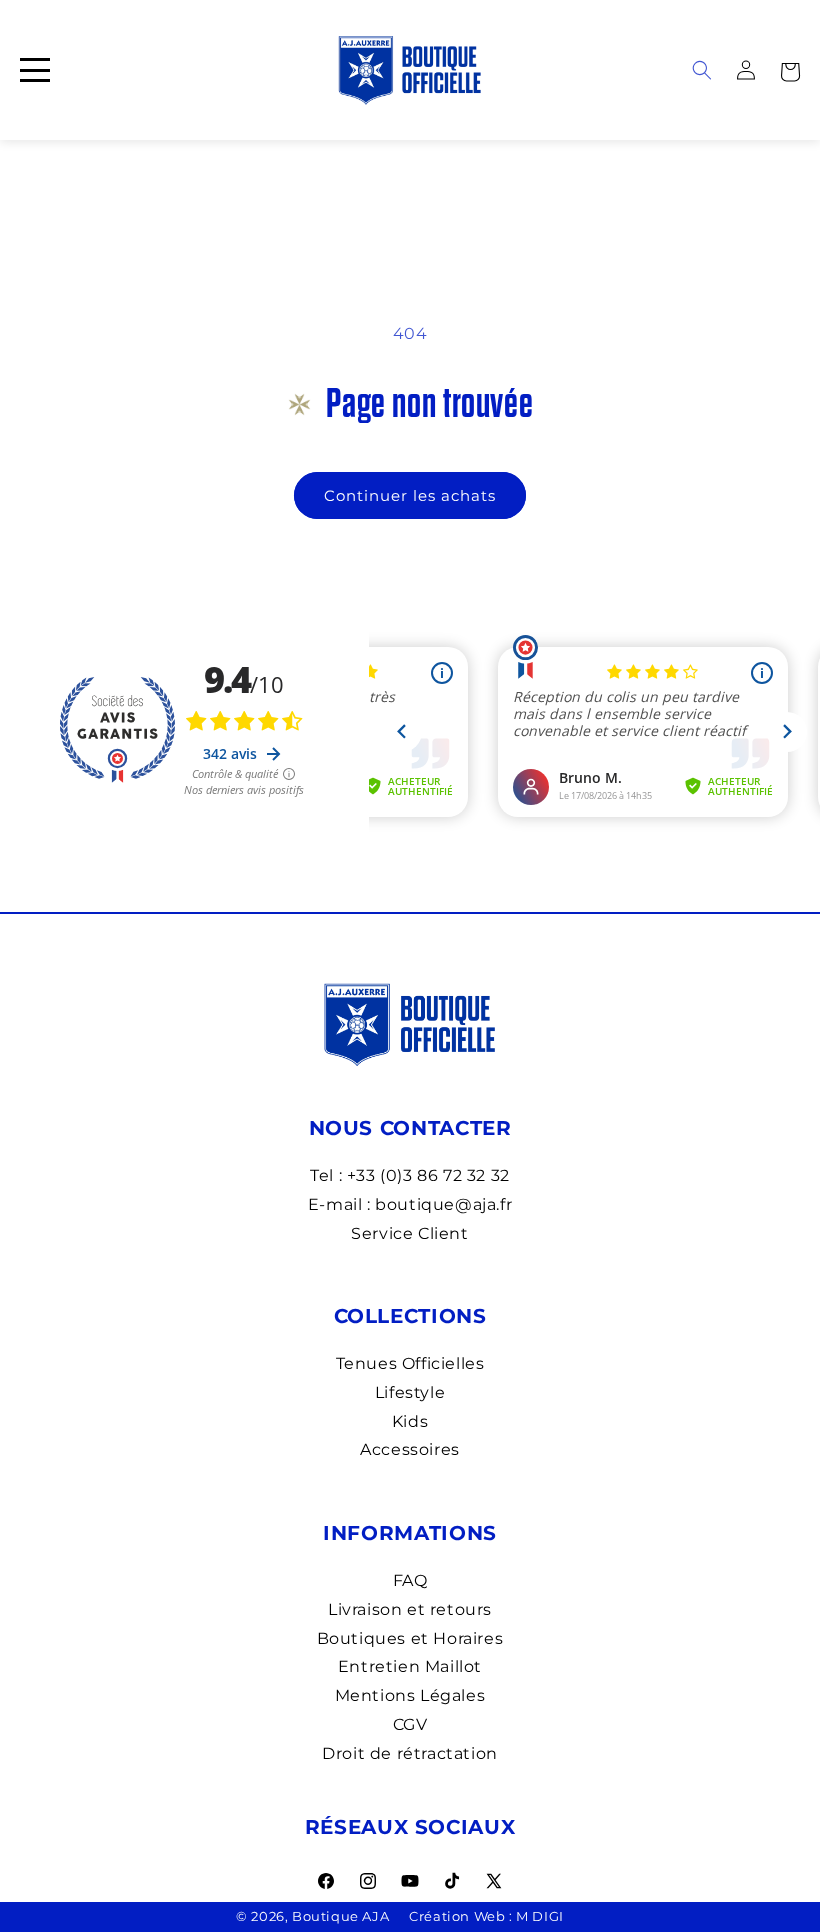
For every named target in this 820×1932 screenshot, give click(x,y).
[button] (790, 70)
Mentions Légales (410, 1695)
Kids (410, 1421)
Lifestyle (410, 1392)
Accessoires (410, 1449)
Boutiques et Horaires (410, 1638)
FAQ (410, 1580)
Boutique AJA (340, 1916)
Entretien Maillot (410, 1666)
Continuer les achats (410, 495)
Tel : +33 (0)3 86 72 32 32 (410, 1175)
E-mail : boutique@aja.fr (410, 1204)
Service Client (409, 1233)
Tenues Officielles (410, 1363)
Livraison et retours (410, 1609)
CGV (410, 1724)
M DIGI (540, 1916)
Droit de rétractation (410, 1753)
